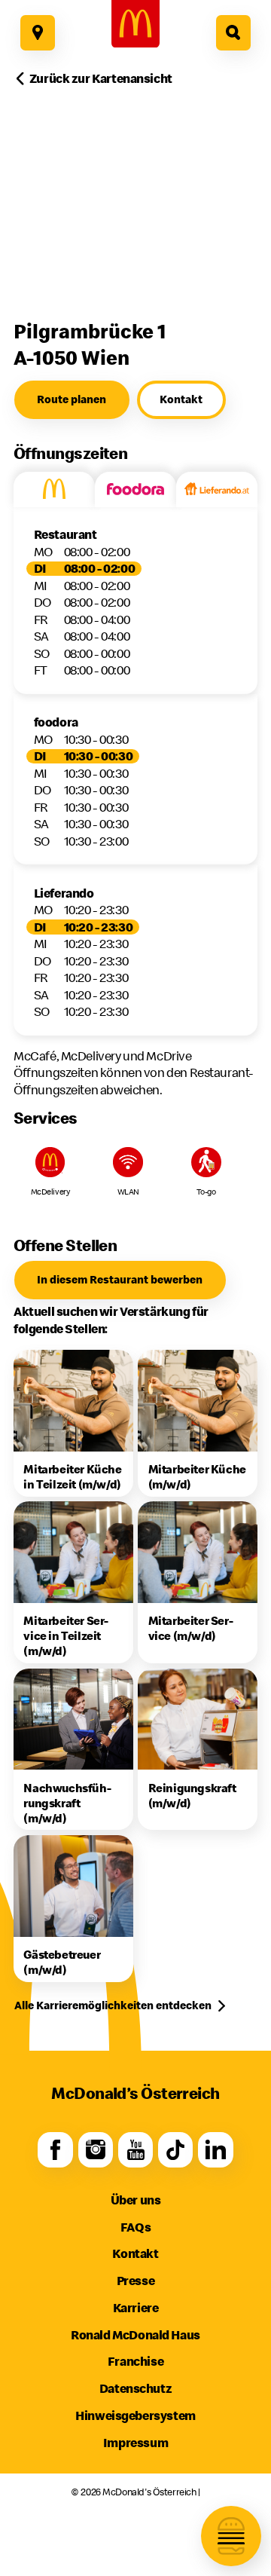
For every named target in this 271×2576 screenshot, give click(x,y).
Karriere (136, 2307)
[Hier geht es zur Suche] (234, 33)
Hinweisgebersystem (135, 2415)
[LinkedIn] (216, 2150)
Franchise (135, 2361)
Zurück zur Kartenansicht (101, 78)
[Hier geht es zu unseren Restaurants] (38, 33)
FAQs (135, 2227)
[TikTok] (176, 2150)
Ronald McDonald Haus (135, 2334)
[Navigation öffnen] (231, 2536)
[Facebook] (55, 2150)
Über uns (136, 2200)
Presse (136, 2280)
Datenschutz (135, 2388)
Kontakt (135, 2253)
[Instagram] (96, 2150)
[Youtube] (136, 2150)
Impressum (135, 2442)
